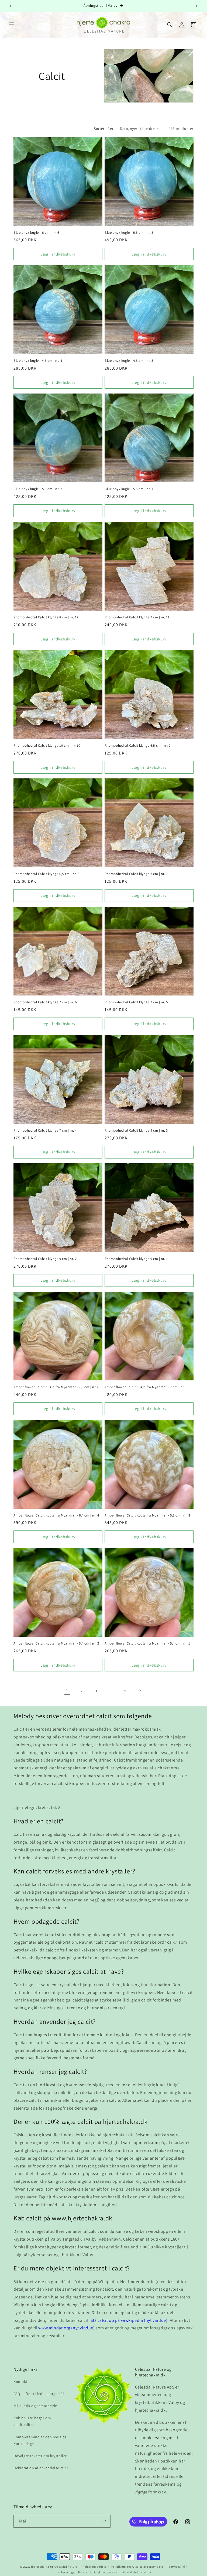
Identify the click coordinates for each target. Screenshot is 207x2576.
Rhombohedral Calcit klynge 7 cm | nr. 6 (45, 1002)
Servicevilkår (178, 2567)
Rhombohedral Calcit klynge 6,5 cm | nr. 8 (46, 874)
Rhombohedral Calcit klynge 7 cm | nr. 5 (136, 1002)
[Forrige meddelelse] (11, 6)
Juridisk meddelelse (103, 2572)
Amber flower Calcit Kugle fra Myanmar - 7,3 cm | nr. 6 (56, 1387)
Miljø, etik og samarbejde (35, 2406)
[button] (11, 25)
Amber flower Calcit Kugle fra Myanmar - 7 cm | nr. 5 (146, 1387)
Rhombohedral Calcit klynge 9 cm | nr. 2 (45, 1259)
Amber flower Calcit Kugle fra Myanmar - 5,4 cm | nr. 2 (56, 1643)
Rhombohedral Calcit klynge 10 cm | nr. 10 (47, 746)
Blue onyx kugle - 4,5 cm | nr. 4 (38, 361)
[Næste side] (140, 1691)
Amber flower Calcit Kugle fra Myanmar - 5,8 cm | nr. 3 (147, 1515)
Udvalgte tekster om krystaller (40, 2456)
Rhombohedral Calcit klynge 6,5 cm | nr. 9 (138, 746)
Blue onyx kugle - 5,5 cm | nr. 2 (38, 489)
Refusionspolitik (94, 2567)
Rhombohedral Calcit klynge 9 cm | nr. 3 (136, 1131)
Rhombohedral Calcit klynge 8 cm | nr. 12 (46, 617)
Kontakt (20, 2382)
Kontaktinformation (137, 2572)
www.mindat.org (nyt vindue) (66, 2328)
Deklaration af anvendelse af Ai (41, 2468)
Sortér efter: (104, 129)
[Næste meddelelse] (196, 6)
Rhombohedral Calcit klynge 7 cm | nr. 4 (45, 1131)
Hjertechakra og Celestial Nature (54, 2567)
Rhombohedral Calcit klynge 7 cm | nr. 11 (137, 617)
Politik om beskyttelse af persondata (137, 2567)
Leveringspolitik (73, 2572)
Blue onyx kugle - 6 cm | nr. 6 (36, 233)
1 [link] (67, 1691)
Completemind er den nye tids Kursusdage (40, 2440)
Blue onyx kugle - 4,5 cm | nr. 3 (129, 361)
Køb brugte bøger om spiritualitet (32, 2421)
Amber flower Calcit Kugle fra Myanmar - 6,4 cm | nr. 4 (56, 1515)
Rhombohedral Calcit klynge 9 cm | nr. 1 (136, 1259)
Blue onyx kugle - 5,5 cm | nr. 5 (129, 233)
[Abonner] (104, 2521)
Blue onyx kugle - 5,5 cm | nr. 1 (129, 489)
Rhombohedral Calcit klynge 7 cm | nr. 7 (136, 874)
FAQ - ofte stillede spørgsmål (39, 2394)
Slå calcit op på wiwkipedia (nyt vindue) (129, 2320)
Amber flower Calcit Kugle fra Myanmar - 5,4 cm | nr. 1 (147, 1643)
